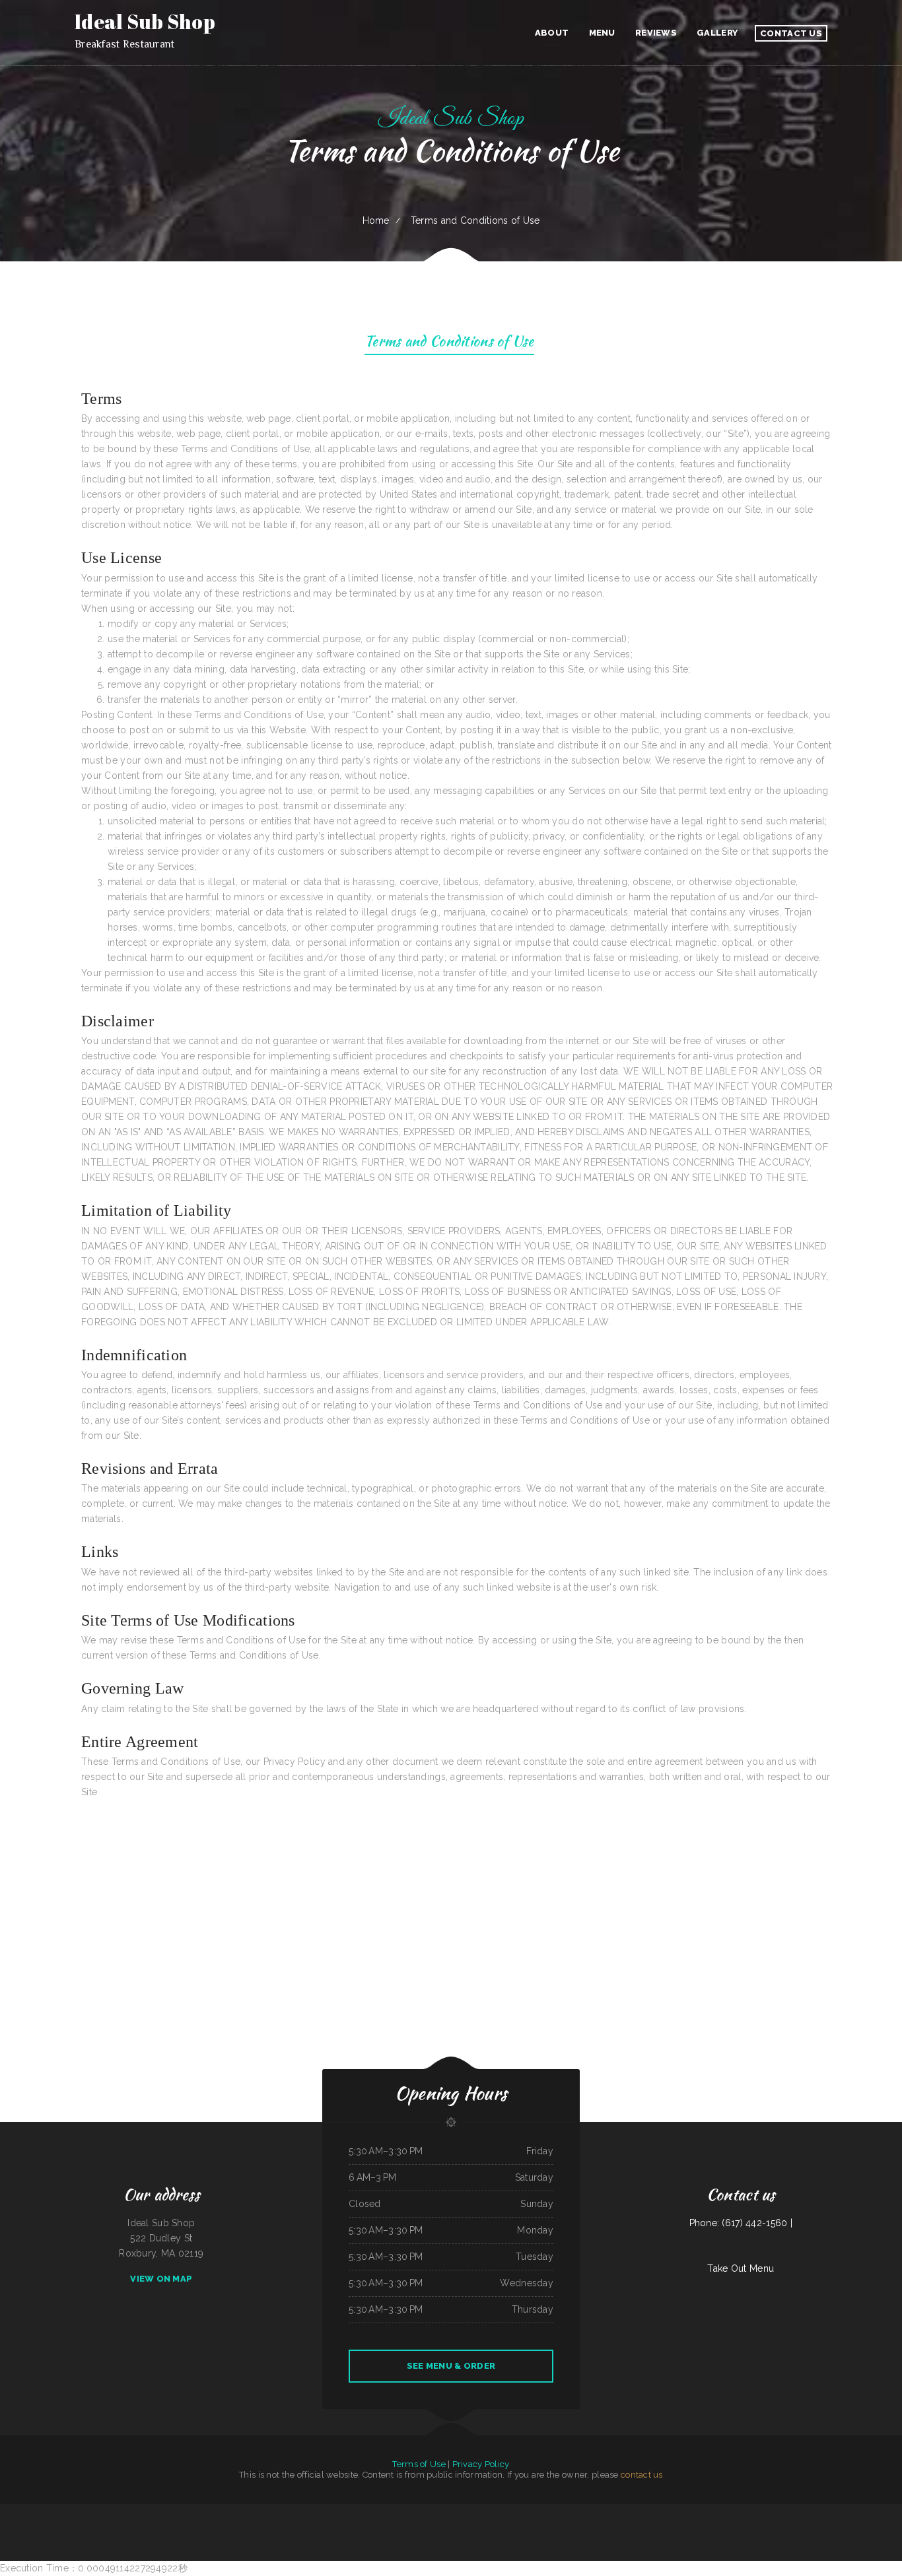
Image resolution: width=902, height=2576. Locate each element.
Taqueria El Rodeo (230, 2511)
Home (376, 220)
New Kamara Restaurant (614, 2511)
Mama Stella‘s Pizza (518, 2511)
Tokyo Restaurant (457, 2511)
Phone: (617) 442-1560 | (741, 2223)
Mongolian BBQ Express (429, 2511)
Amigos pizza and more (593, 2511)
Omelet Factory (257, 2511)
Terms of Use (419, 2464)
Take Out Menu (741, 2268)
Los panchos (577, 2511)
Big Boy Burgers (475, 2526)
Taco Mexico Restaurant (285, 2511)
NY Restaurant (553, 2526)
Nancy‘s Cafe (315, 2511)
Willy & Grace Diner (635, 2511)
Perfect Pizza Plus (536, 2511)
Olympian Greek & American (880, 2511)
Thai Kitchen (74, 2511)
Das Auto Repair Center (343, 2511)
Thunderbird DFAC (708, 2511)
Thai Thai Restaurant (49, 2511)
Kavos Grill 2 (650, 2511)
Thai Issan (328, 2511)
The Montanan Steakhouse (798, 2511)
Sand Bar (470, 2511)
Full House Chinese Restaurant (496, 2526)
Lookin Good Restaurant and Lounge (453, 2526)
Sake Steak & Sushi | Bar (10, 2511)
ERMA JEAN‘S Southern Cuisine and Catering (769, 2511)
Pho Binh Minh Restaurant (92, 2511)
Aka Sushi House (538, 2526)
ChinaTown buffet (817, 2511)
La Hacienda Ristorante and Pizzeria (132, 2511)
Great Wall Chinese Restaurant (839, 2511)
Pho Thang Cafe (302, 2511)
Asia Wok (444, 2511)
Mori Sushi (244, 2511)
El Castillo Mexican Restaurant (182, 2511)
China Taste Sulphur (387, 2511)
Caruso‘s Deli (431, 2526)
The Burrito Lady (860, 2511)
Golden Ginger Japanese (158, 2511)
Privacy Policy (481, 2464)
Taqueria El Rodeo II (31, 2511)
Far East (269, 2511)
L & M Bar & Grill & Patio (408, 2511)
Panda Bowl (663, 2511)
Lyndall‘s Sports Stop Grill (370, 2526)
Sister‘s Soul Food (676, 2511)
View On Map (161, 2279)
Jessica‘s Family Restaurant (395, 2526)
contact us (642, 2475)
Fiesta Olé (745, 2511)
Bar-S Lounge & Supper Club (365, 2511)
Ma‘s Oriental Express (520, 2526)
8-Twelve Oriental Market (497, 2511)
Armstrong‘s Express (415, 2526)
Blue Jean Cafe (110, 2511)
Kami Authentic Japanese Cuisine (209, 2511)
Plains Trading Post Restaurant (557, 2511)
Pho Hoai (480, 2511)
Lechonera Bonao (692, 2511)
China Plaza (63, 2511)
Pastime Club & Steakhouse (728, 2511)
